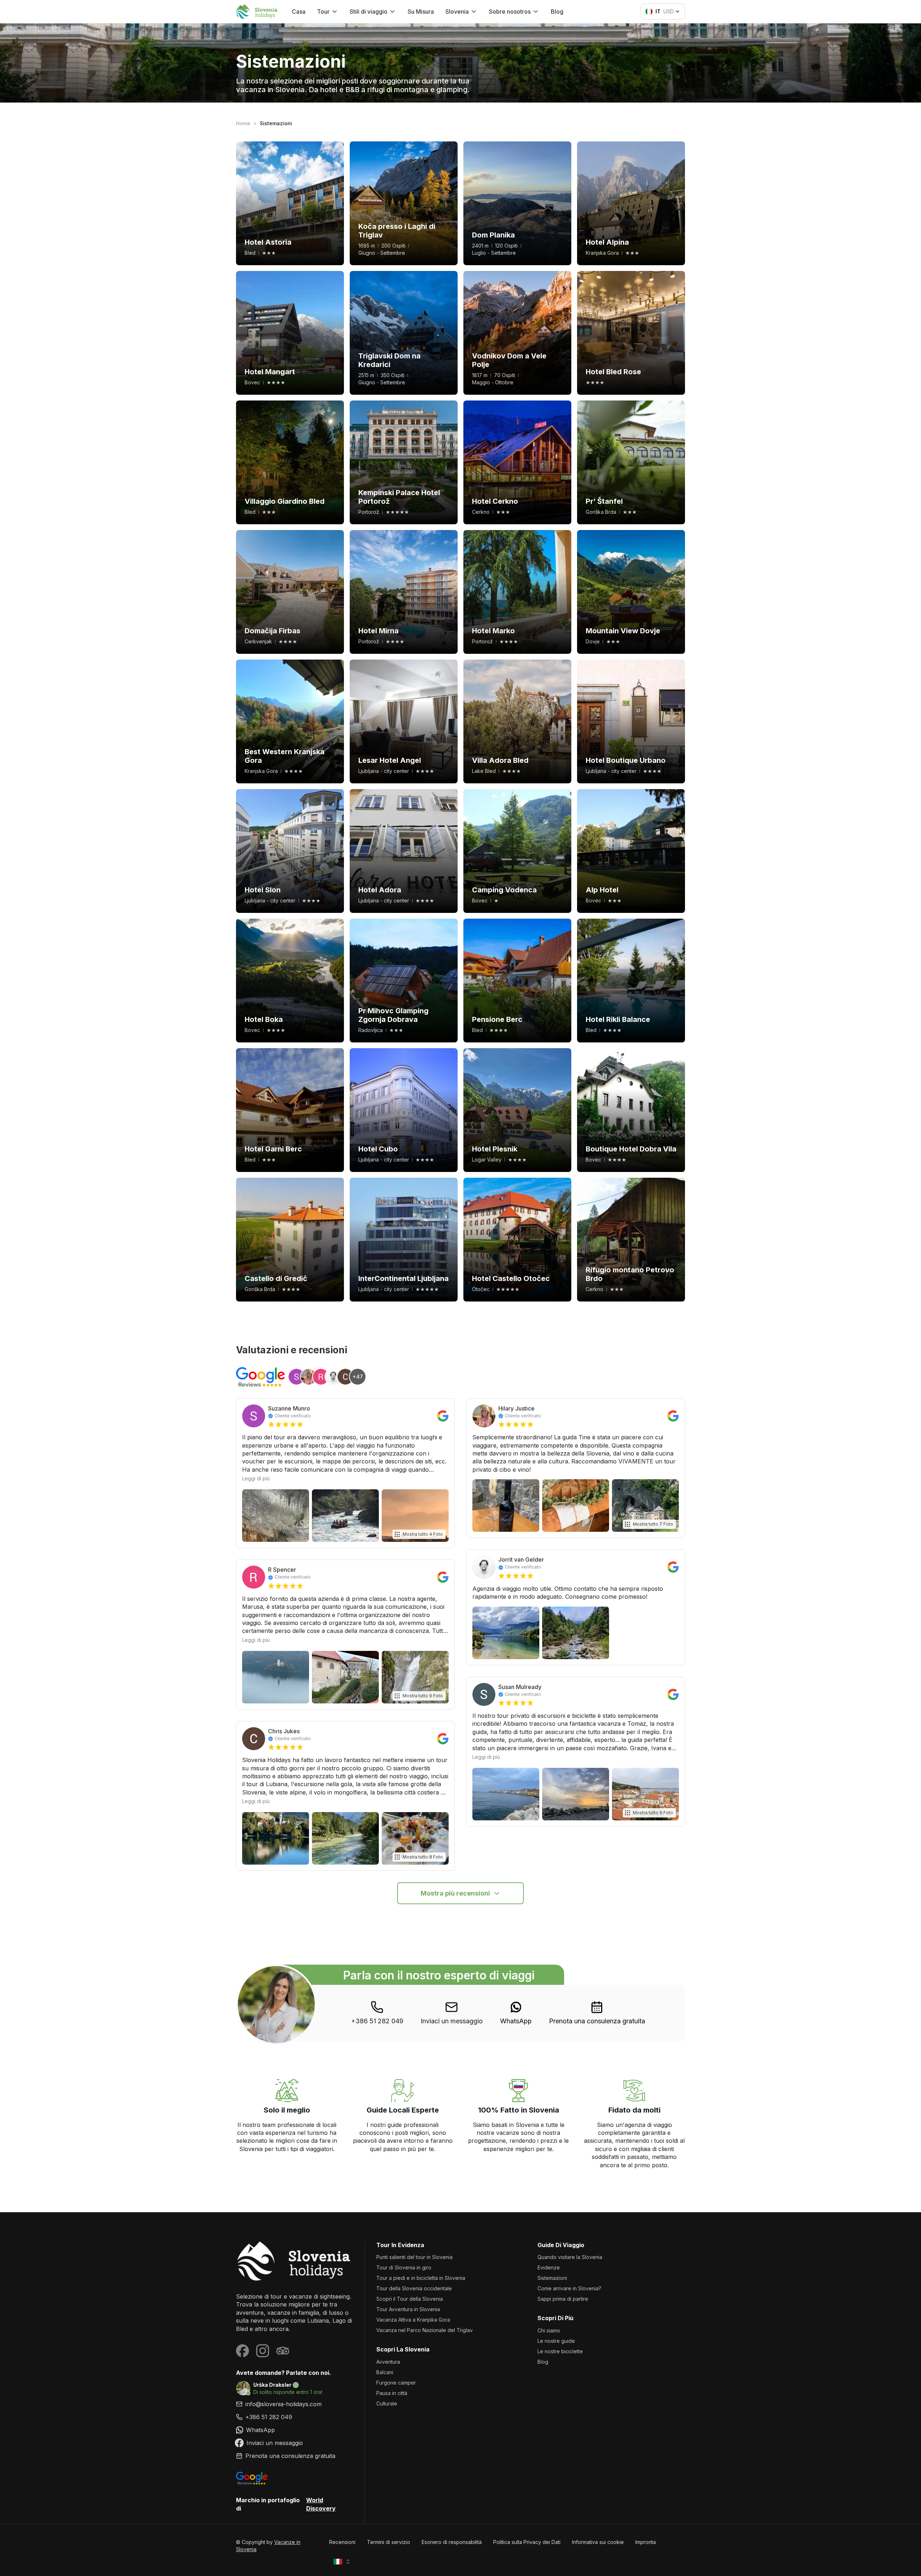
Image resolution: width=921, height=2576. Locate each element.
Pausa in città (392, 2393)
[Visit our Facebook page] (242, 2351)
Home (243, 123)
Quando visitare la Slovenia (570, 2257)
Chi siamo (549, 2330)
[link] (516, 2013)
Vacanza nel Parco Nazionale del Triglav (425, 2330)
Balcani (385, 2372)
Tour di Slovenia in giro (404, 2267)
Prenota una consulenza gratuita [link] (597, 2021)
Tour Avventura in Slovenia (408, 2309)
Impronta (646, 2542)
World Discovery (321, 2504)
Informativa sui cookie (598, 2542)
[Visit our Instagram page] (263, 2351)
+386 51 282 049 (377, 2021)
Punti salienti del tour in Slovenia (414, 2257)
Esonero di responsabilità (452, 2542)
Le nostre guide (556, 2341)
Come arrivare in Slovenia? (569, 2288)
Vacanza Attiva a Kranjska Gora (413, 2320)
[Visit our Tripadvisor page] (283, 2351)
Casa (299, 12)
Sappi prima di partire (563, 2299)
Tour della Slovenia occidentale (414, 2288)
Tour (323, 12)
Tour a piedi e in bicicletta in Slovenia (421, 2278)
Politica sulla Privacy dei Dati (527, 2542)
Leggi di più (256, 1478)
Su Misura (421, 12)
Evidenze (549, 2267)
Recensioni (342, 2542)
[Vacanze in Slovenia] (294, 2261)
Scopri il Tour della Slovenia (410, 2299)
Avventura (388, 2362)
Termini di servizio (389, 2542)
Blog (557, 12)
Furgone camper (396, 2383)
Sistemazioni (552, 2278)
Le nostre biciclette (560, 2351)
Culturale (387, 2403)
